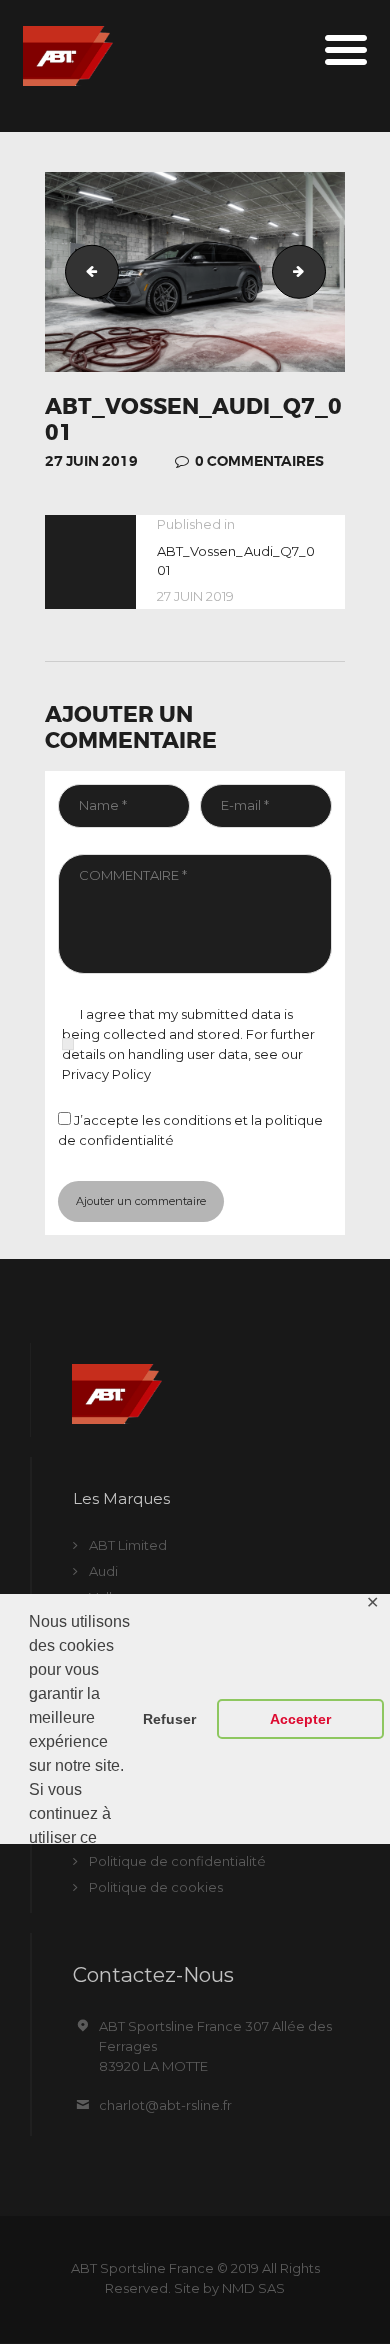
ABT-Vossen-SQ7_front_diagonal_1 (86, 271)
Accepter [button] (300, 1719)
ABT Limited (128, 1545)
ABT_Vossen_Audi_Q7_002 (319, 271)
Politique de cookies (156, 1887)
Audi (103, 1571)
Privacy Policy (106, 1074)
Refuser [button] (169, 1719)
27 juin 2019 (91, 461)
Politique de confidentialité (177, 1861)
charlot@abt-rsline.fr (165, 2105)
